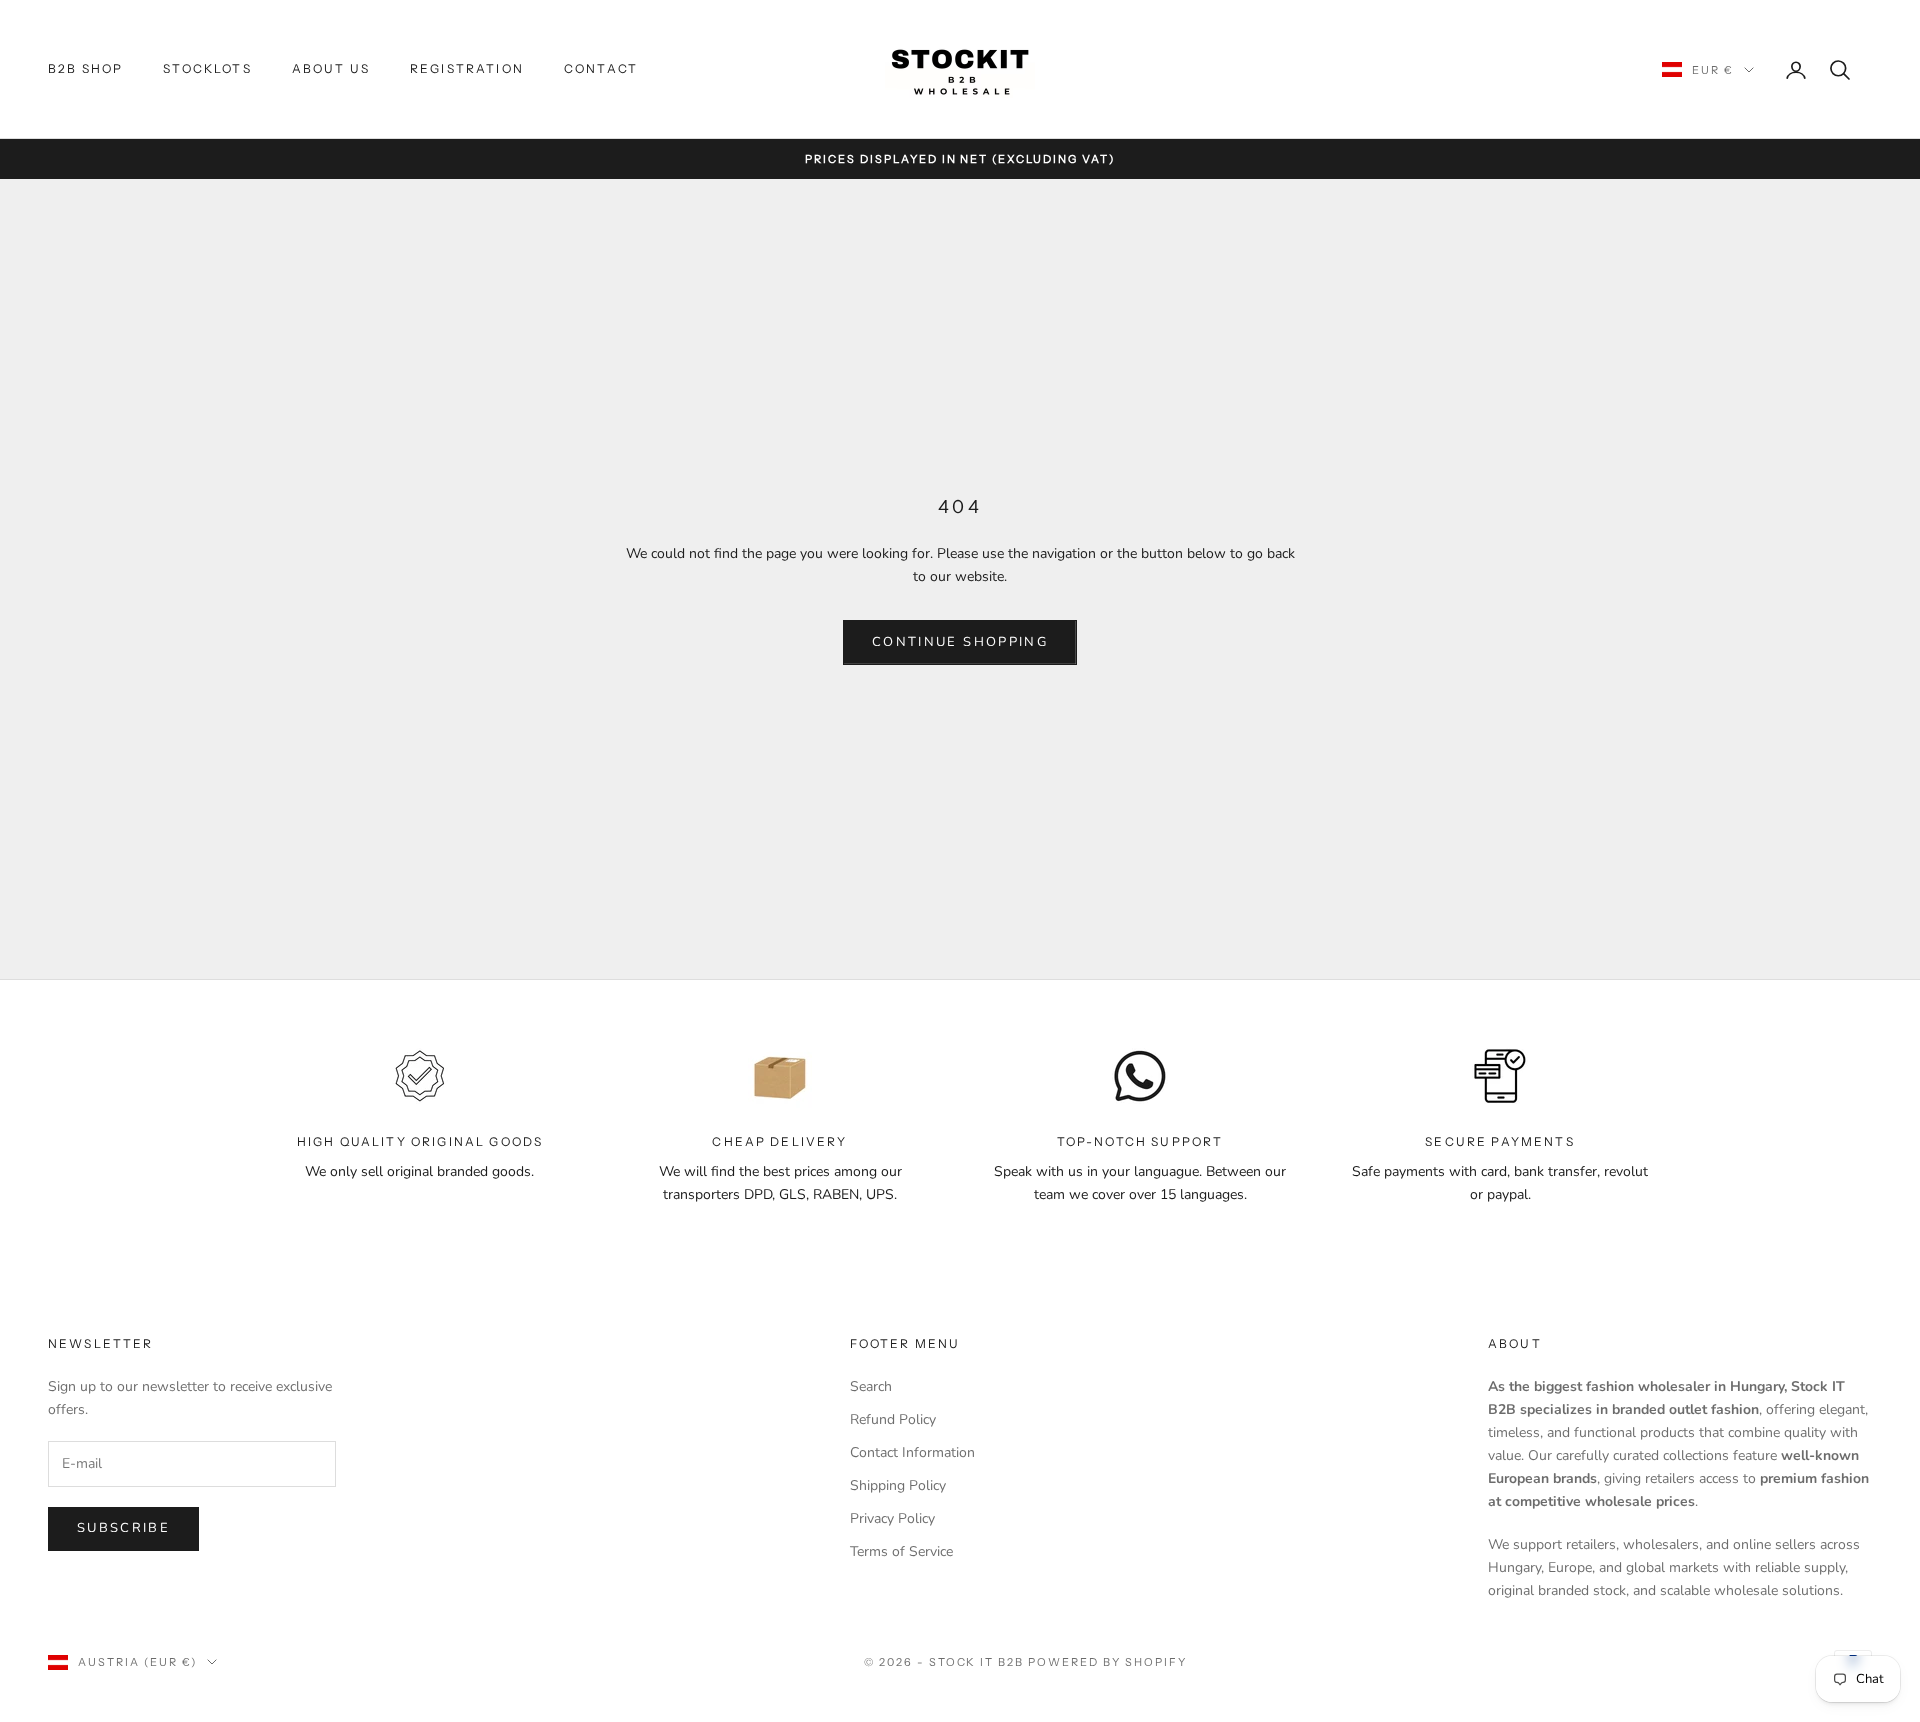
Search (871, 1386)
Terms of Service (901, 1551)
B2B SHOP (85, 68)
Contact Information (912, 1452)
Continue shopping (960, 642)
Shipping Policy (898, 1485)
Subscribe (123, 1528)
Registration (467, 68)
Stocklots (207, 68)
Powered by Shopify (1107, 1662)
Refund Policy (893, 1419)
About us (331, 68)
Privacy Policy (892, 1518)
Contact (601, 68)
